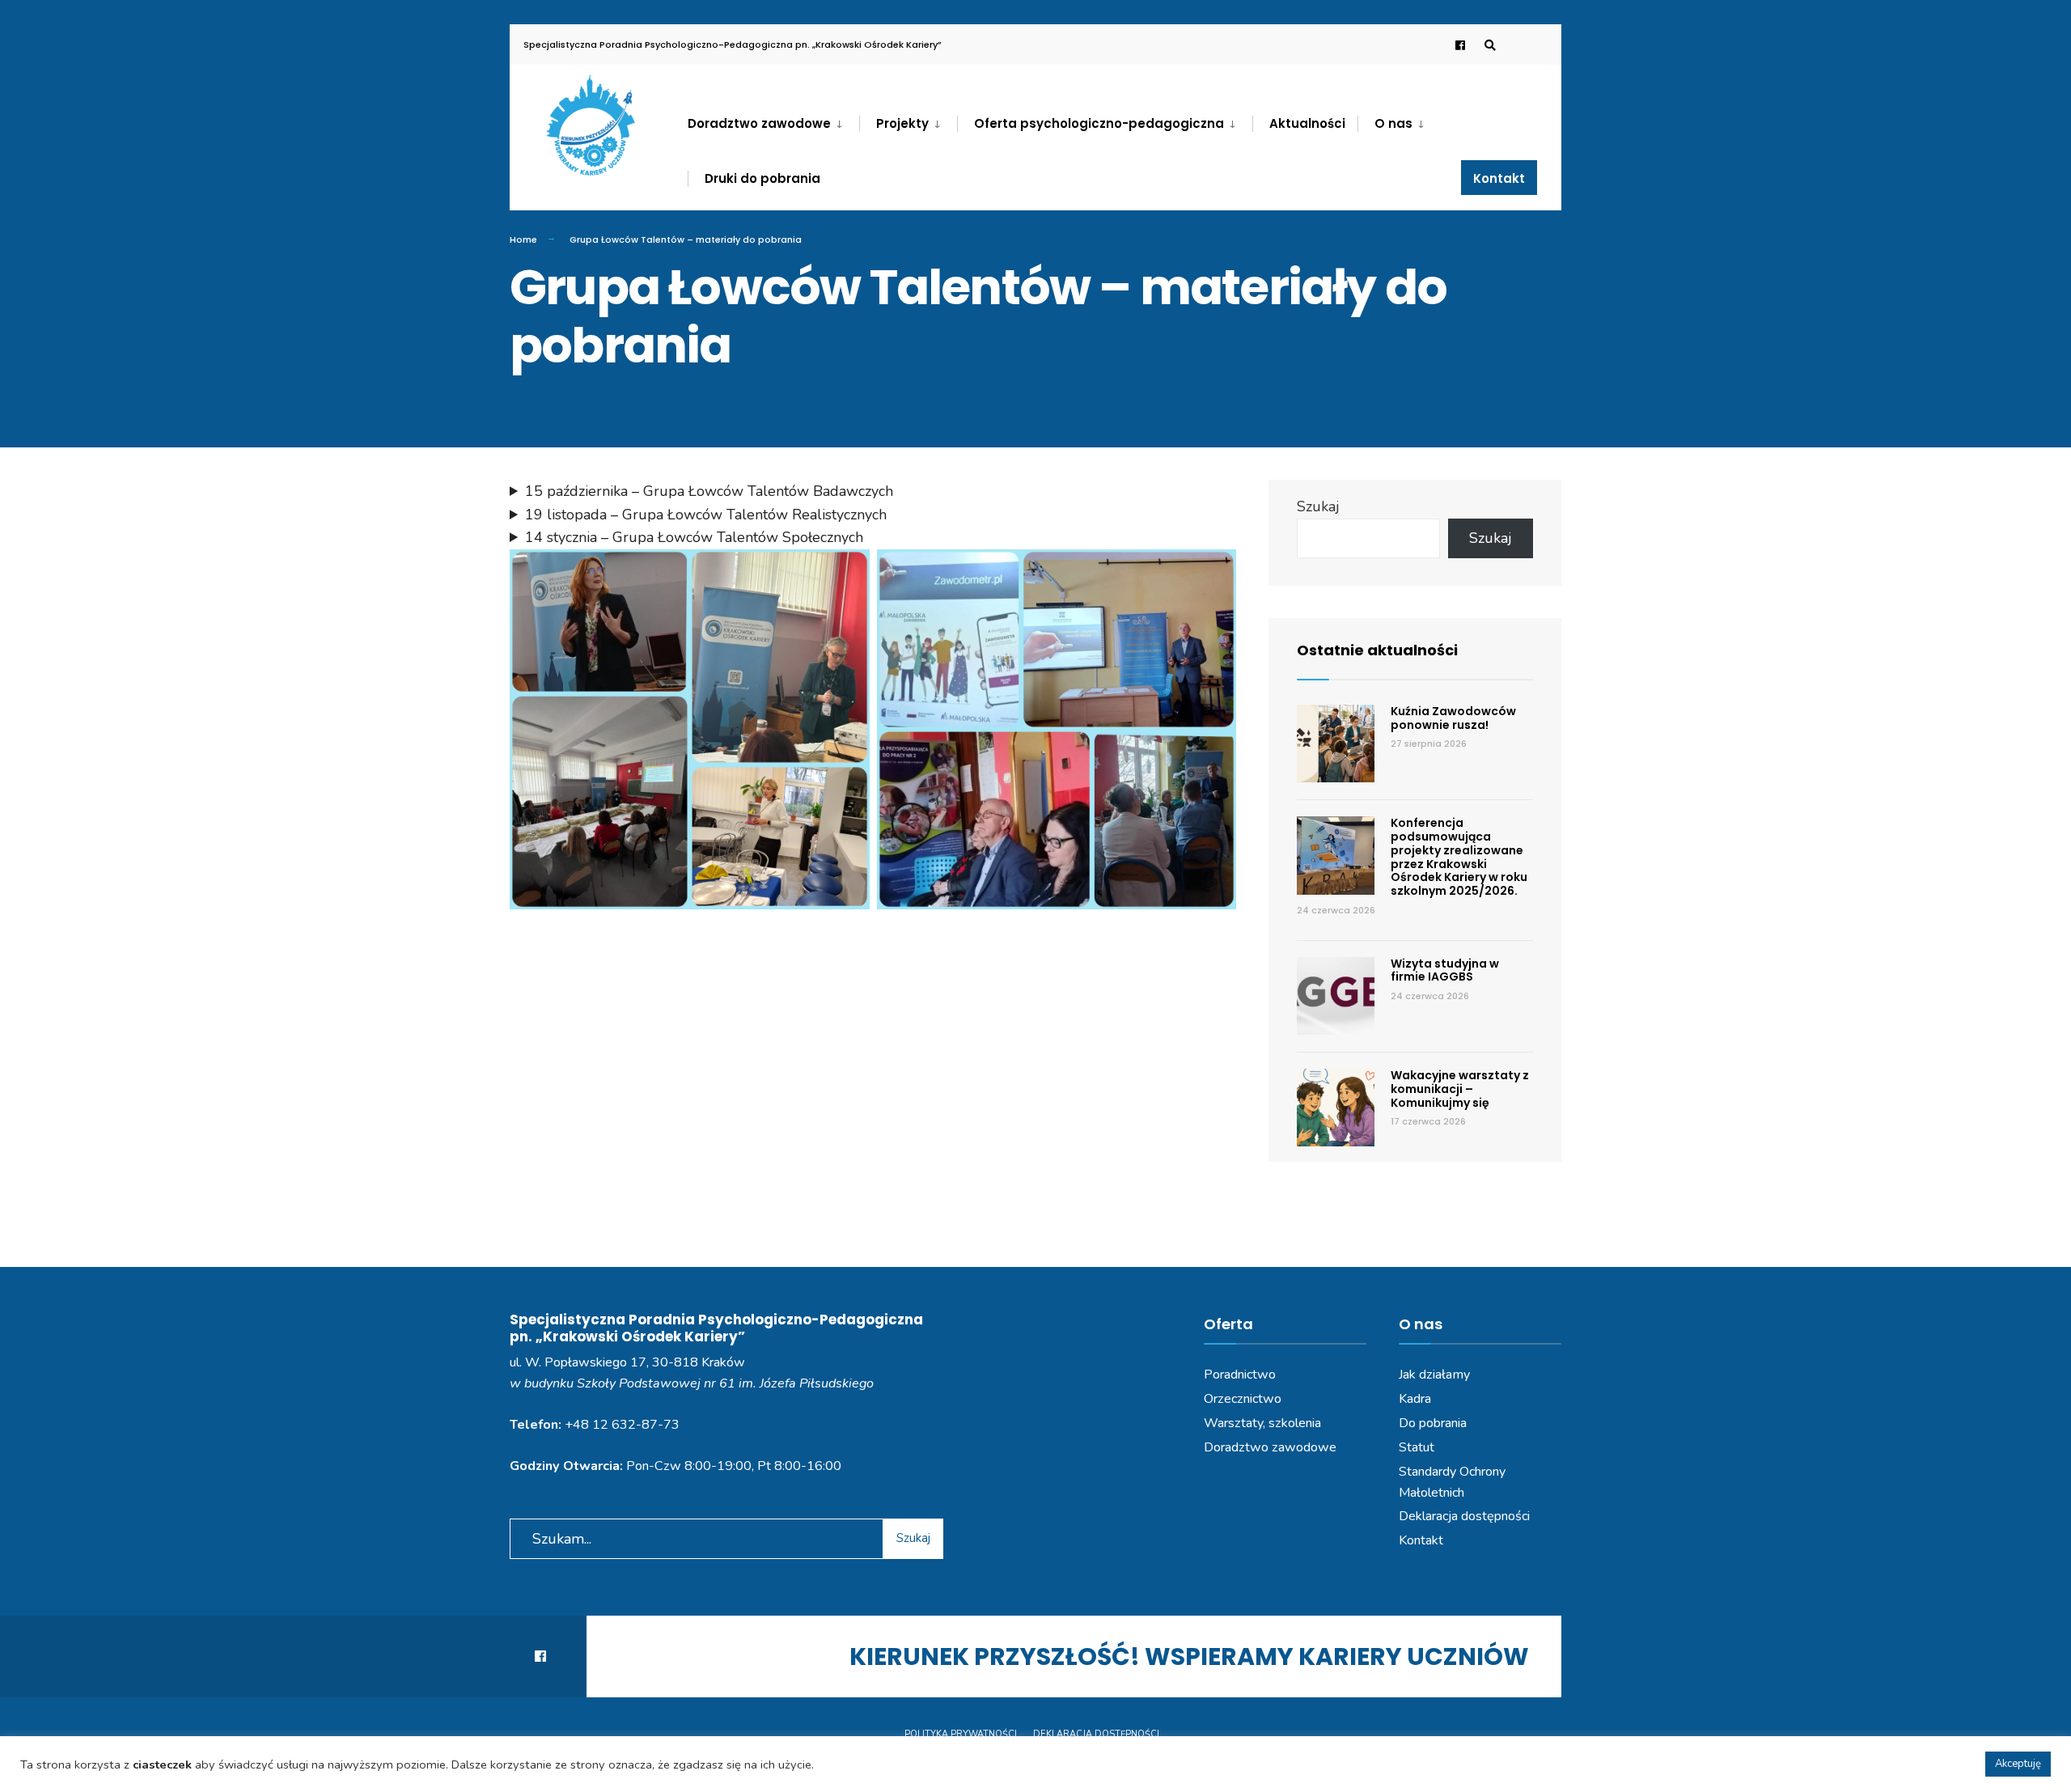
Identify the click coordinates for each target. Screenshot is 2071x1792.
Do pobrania (1433, 1423)
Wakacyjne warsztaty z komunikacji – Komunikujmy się (1460, 1089)
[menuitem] (773, 121)
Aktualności (1307, 123)
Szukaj (1318, 506)
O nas (1393, 123)
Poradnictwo (1240, 1375)
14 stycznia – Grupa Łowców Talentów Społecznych (694, 537)
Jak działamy (1434, 1375)
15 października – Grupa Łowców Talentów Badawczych (709, 491)
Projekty (902, 123)
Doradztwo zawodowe (759, 123)
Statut (1417, 1447)
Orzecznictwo (1243, 1399)
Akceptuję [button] (2018, 1764)
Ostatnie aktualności (1377, 650)
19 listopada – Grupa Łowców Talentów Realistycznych (706, 515)
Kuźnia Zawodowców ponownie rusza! (1453, 718)
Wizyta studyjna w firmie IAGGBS (1445, 970)
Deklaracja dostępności (1464, 1516)
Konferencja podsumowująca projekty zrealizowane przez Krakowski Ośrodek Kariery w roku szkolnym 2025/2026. (1459, 857)
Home (523, 239)
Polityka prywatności (961, 1734)
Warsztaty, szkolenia (1262, 1423)
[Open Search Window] (1490, 45)
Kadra (1415, 1399)
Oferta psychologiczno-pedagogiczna (1099, 123)
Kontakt (1499, 178)
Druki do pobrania (762, 178)
